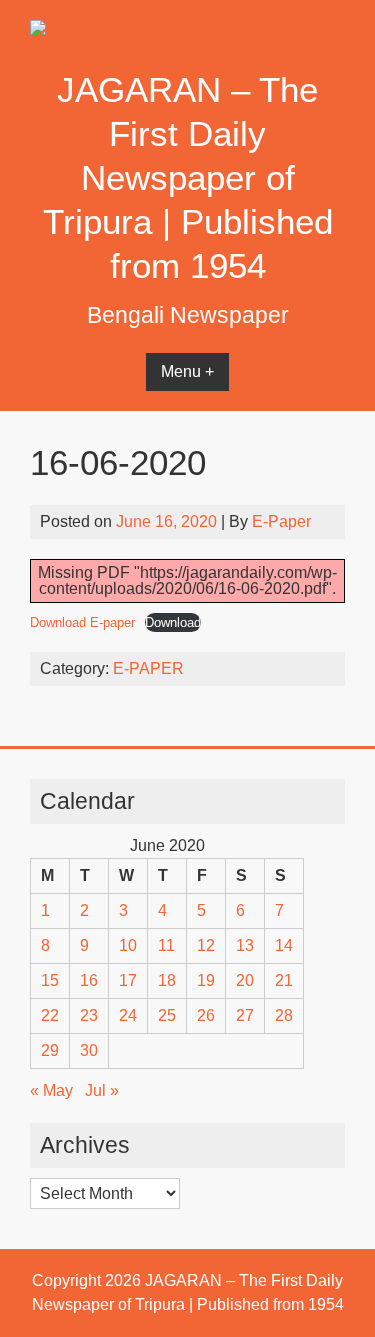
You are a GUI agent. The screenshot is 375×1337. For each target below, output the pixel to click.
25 (167, 1015)
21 (284, 980)
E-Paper (281, 521)
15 (50, 980)
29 (50, 1050)
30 (89, 1050)
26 (206, 1015)
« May (51, 1090)
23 (89, 1015)
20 (245, 980)
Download (173, 622)
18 (167, 980)
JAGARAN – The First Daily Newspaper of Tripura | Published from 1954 (188, 177)
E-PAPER (148, 668)
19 (206, 980)
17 (128, 980)
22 (50, 1015)
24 (128, 1015)
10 (128, 945)
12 (206, 945)
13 (245, 945)
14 (284, 945)
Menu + (187, 371)
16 (89, 980)
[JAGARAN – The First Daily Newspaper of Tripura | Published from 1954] (187, 55)
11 (166, 945)
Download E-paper (82, 622)
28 (284, 1015)
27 (245, 1015)
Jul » (102, 1090)
